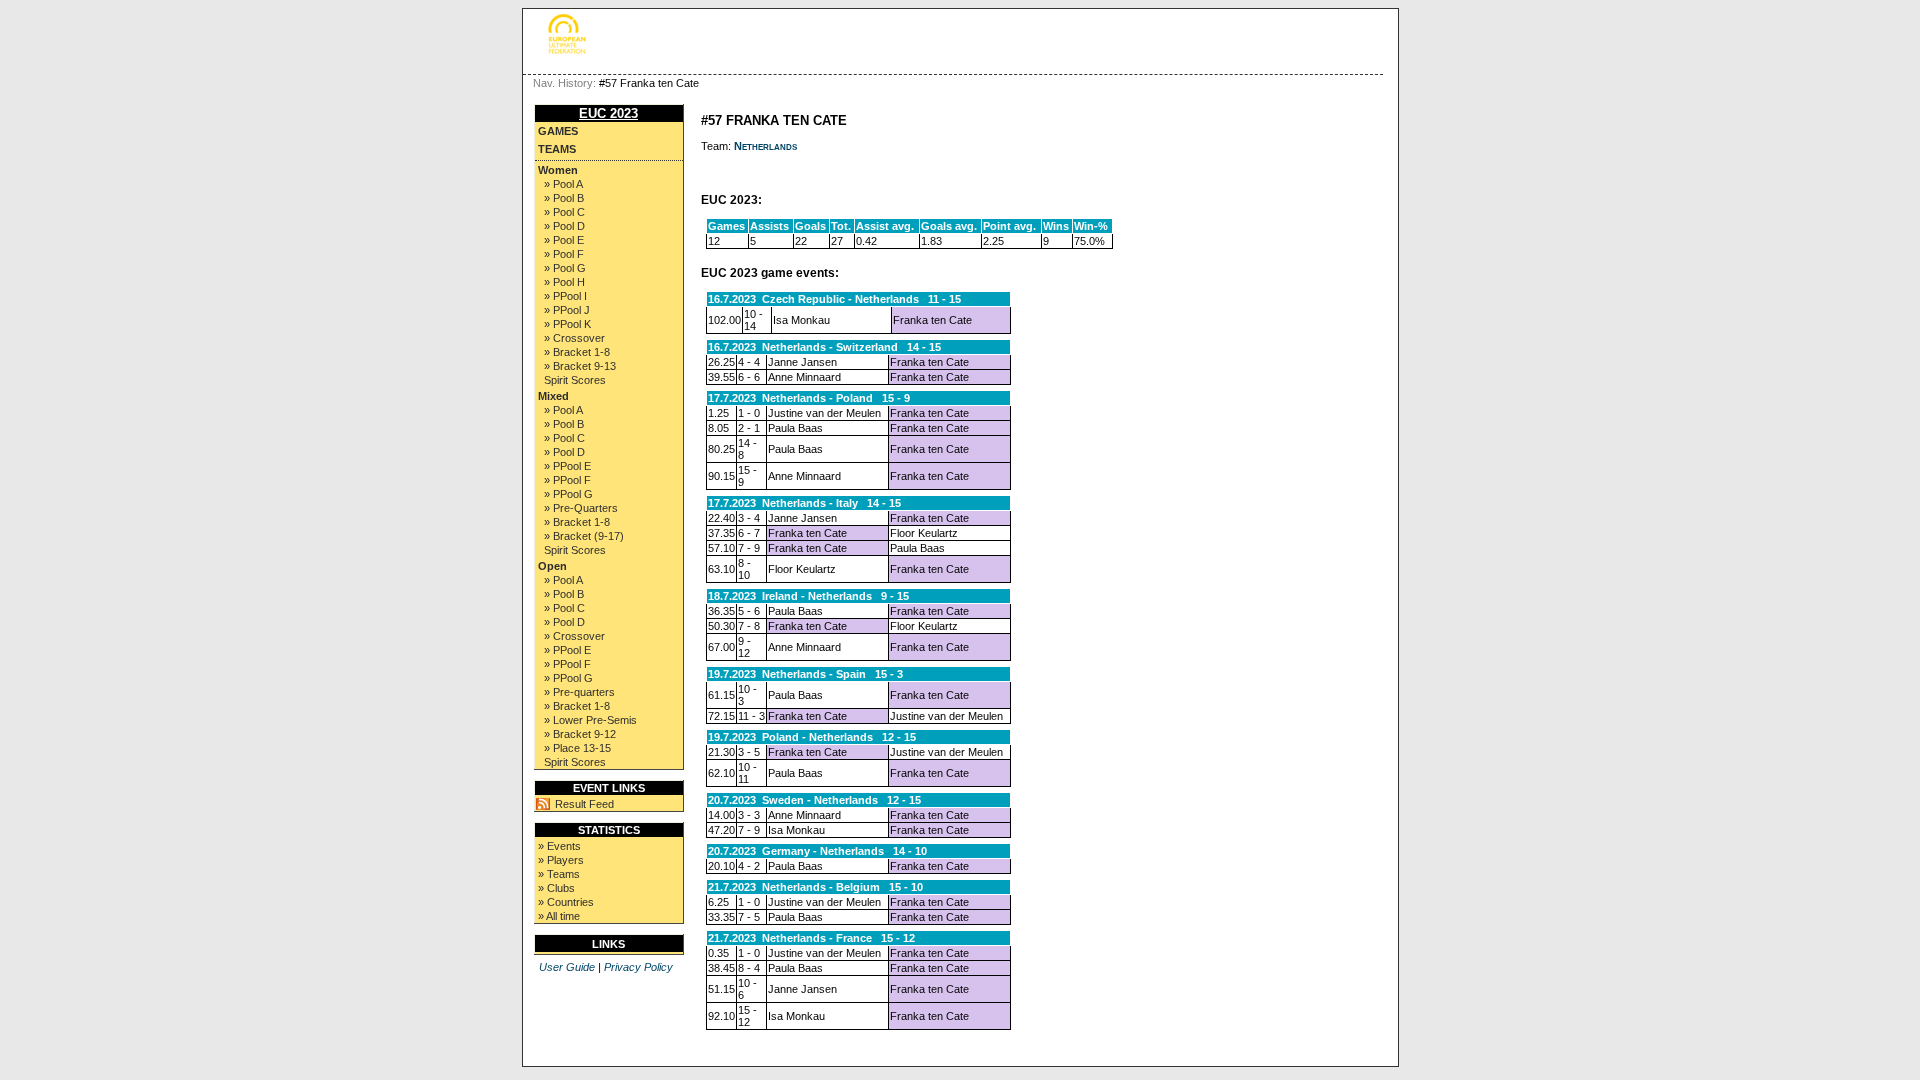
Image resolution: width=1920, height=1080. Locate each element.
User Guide (567, 967)
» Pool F (564, 254)
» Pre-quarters (579, 692)
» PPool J (567, 310)
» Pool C (564, 212)
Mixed (553, 396)
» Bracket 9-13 (580, 366)
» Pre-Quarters (581, 508)
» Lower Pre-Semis (590, 720)
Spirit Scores (575, 380)
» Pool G (565, 268)
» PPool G (568, 494)
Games (558, 131)
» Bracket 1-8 (577, 352)
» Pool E (564, 240)
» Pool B (564, 198)
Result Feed (584, 804)
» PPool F (567, 480)
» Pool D (564, 226)
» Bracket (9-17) (584, 536)
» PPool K (567, 324)
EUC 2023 (608, 113)
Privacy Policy (638, 967)
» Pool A (563, 184)
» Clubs (556, 888)
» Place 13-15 (577, 748)
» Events (559, 846)
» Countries (566, 902)
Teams (557, 149)
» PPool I (565, 296)
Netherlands (765, 146)
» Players (561, 860)
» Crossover (574, 338)
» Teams (559, 874)
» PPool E (567, 466)
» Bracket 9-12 (580, 734)
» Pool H (564, 282)
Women (558, 170)
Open (552, 566)
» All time (559, 916)
